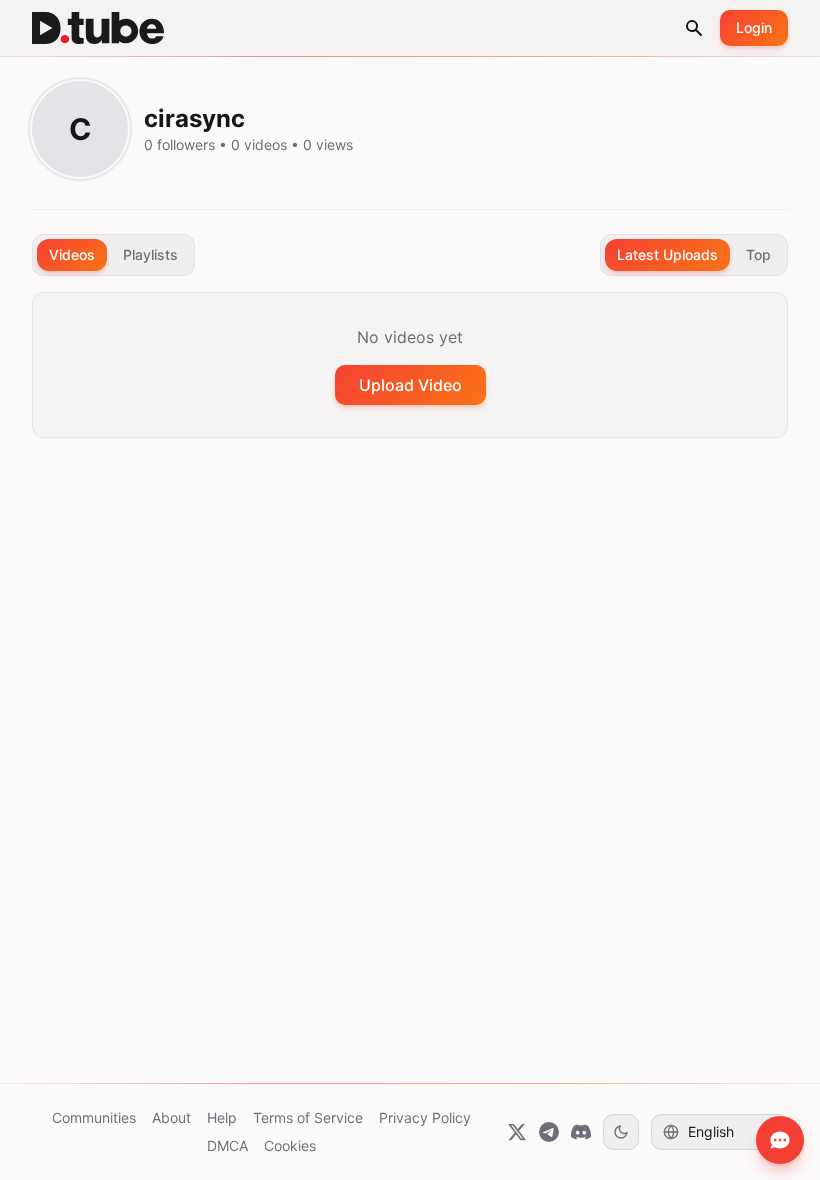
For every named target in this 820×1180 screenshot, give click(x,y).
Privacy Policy (425, 1117)
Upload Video (410, 385)
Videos (72, 254)
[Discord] (581, 1132)
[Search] (694, 28)
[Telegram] (549, 1132)
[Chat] (780, 1140)
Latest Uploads (667, 254)
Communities (94, 1117)
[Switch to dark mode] (621, 1132)
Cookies (290, 1145)
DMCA (227, 1145)
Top (758, 254)
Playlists (150, 254)
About (171, 1117)
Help (222, 1117)
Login (754, 27)
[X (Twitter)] (517, 1132)
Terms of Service (308, 1117)
